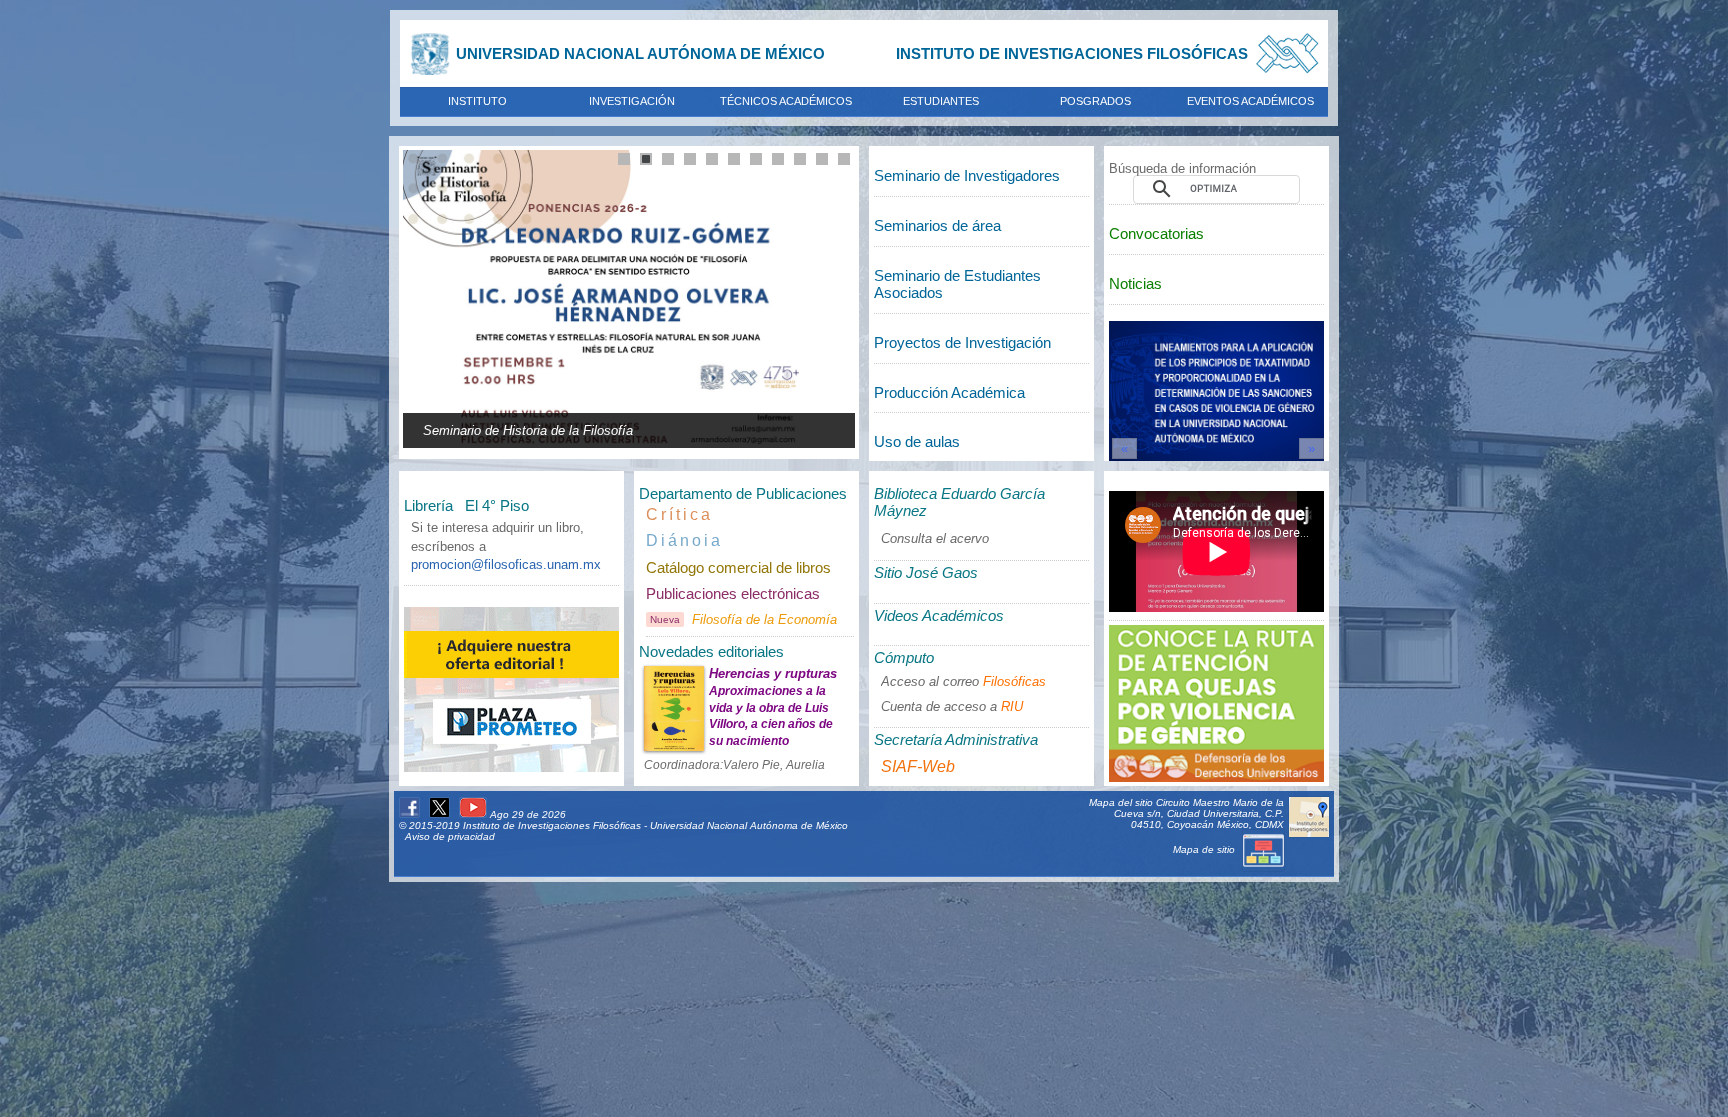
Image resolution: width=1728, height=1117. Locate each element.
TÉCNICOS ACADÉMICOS (786, 101)
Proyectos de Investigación (962, 342)
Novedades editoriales (711, 651)
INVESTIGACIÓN (632, 101)
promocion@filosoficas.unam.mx (506, 564)
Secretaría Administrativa (956, 739)
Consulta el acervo (935, 538)
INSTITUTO (477, 101)
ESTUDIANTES (941, 101)
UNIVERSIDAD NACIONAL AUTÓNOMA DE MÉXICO (640, 53)
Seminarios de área (937, 225)
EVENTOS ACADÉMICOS (1250, 101)
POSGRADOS (1095, 101)
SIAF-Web (918, 766)
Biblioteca (959, 502)
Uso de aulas (917, 441)
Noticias (1135, 283)
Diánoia (685, 540)
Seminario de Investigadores (967, 175)
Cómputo (904, 657)
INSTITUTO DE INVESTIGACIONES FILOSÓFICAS (1072, 53)
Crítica (680, 514)
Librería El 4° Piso (466, 505)
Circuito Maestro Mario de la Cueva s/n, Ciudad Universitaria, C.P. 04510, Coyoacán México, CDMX (1199, 813)
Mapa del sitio (1121, 802)
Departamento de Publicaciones (743, 493)
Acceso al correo (963, 681)
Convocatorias (1156, 233)
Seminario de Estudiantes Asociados (957, 284)
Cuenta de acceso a (952, 706)
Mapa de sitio (1205, 849)
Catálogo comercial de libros (738, 567)
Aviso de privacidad (450, 836)
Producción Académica (949, 392)
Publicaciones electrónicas (733, 593)
